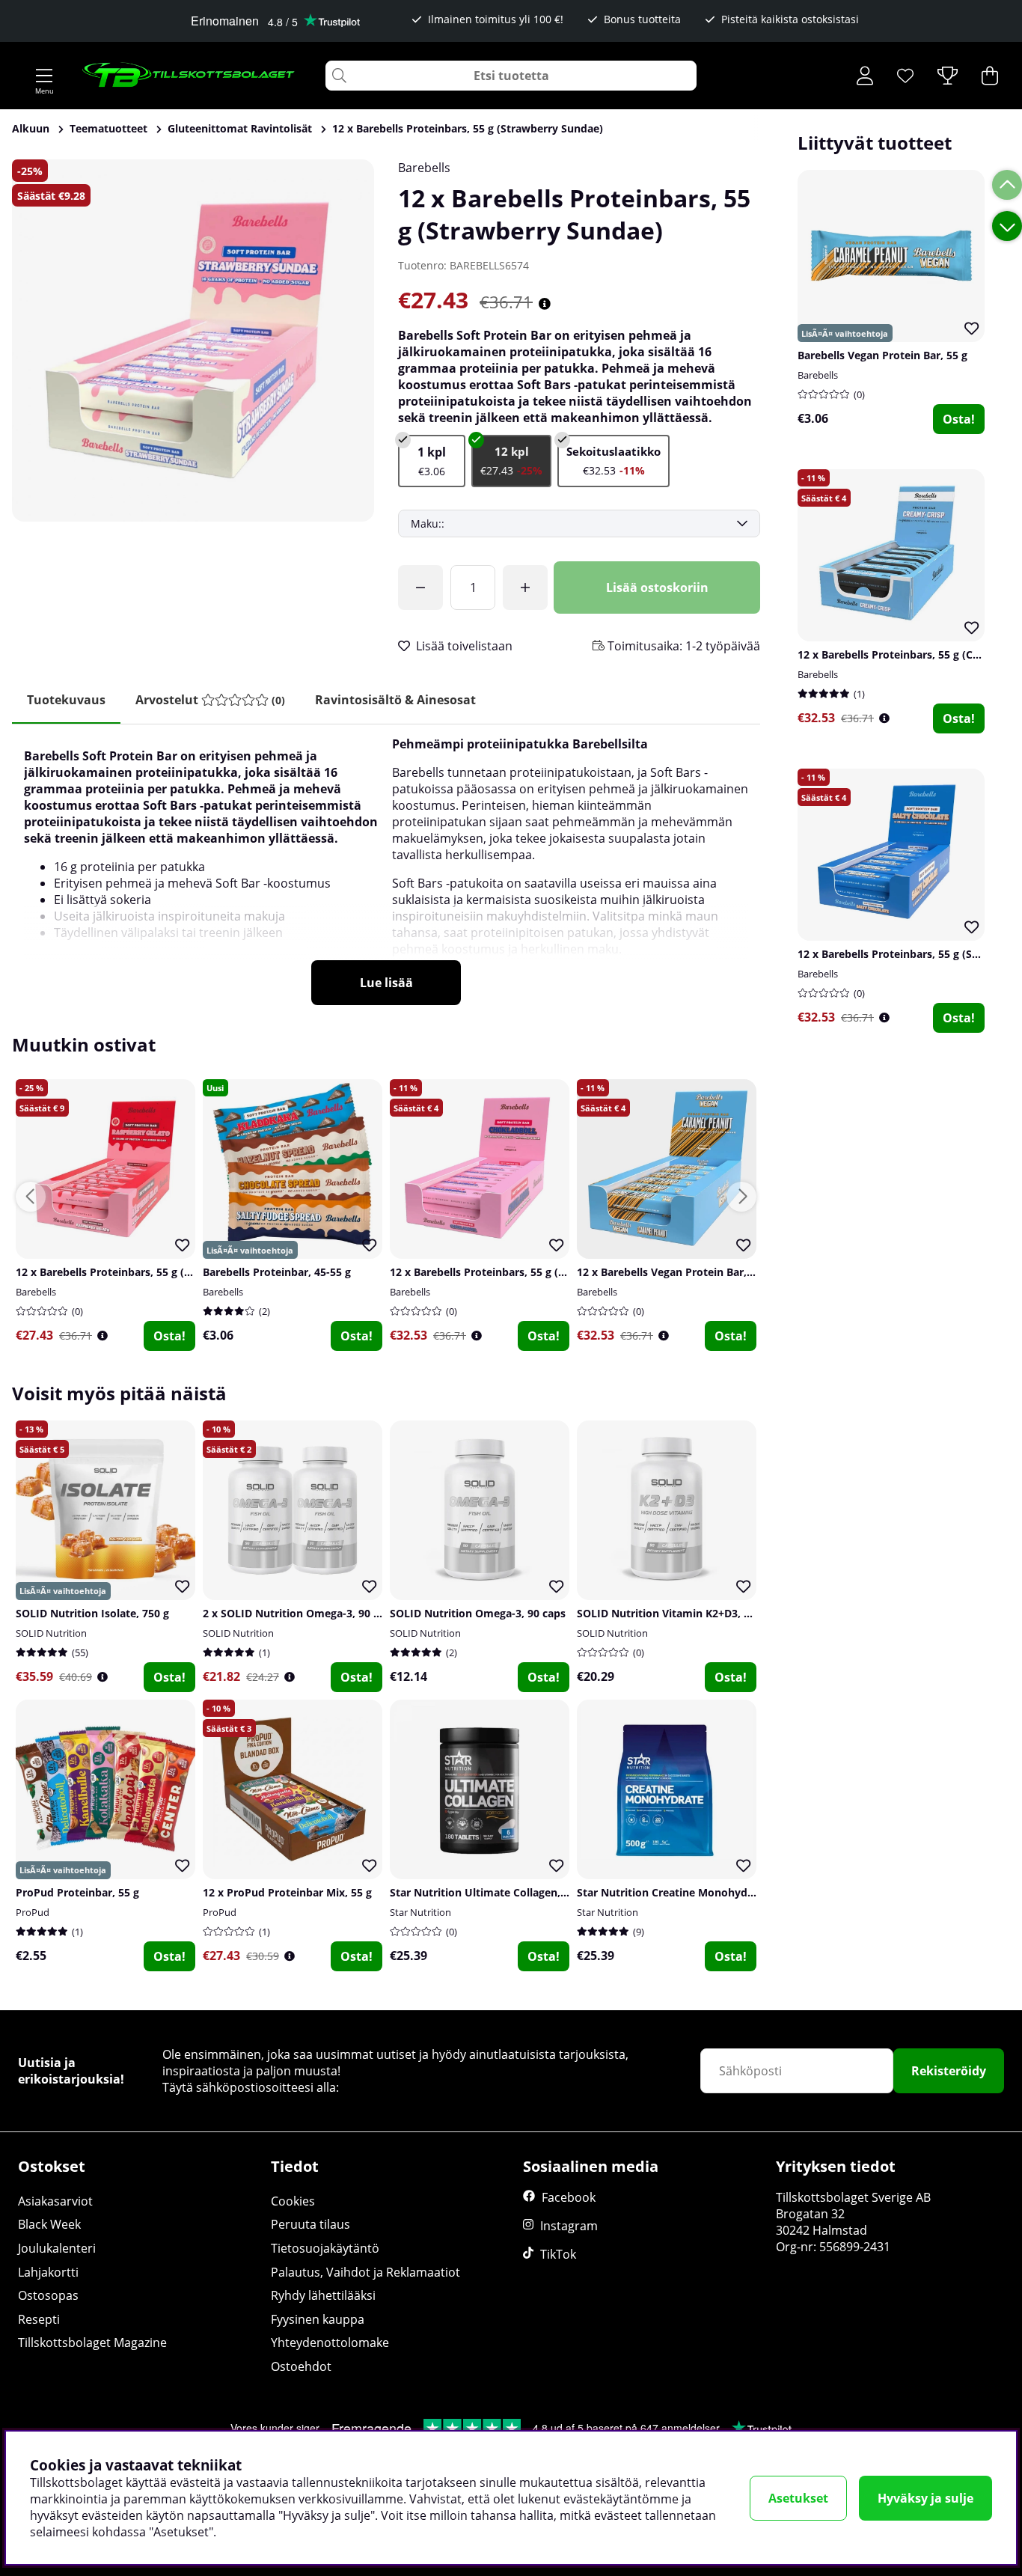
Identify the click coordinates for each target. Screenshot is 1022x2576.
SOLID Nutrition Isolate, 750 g (92, 1613)
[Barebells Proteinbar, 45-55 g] (432, 461)
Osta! (959, 419)
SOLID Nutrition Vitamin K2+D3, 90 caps (679, 1613)
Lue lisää (386, 983)
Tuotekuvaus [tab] (66, 700)
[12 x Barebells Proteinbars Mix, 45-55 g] (613, 461)
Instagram (569, 2226)
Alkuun (31, 128)
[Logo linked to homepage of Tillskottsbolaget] (189, 76)
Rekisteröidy (949, 2071)
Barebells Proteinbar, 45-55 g (277, 1272)
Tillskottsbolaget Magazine (92, 2342)
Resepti (39, 2319)
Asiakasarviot (55, 2201)
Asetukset (798, 2498)
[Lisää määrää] (525, 587)
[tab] (210, 700)
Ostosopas (48, 2295)
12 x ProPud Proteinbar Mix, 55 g (287, 1892)
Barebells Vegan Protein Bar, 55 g (882, 355)
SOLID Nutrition (51, 1633)
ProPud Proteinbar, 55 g (77, 1892)
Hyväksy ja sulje (925, 2498)
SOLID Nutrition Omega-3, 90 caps (478, 1613)
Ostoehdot (301, 2366)
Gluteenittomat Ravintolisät (240, 128)
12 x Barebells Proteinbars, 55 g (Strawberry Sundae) (468, 128)
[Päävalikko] (44, 76)
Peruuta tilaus (310, 2224)
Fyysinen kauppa (318, 2319)
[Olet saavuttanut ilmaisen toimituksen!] (420, 587)
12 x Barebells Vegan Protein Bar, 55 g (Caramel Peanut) (720, 1272)
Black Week (49, 2224)
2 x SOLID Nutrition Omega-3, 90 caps (300, 1613)
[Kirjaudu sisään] (865, 76)
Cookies (293, 2201)
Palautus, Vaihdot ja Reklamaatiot (365, 2272)
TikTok (558, 2254)
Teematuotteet (108, 128)
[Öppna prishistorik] (884, 718)
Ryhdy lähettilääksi (323, 2295)
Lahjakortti (48, 2272)
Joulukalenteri (57, 2248)
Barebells (424, 168)
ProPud (33, 1912)
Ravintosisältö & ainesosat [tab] (395, 700)
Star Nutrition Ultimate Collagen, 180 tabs (498, 1892)
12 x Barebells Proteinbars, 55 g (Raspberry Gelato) (146, 1272)
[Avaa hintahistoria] (545, 304)
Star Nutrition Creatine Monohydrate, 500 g (689, 1892)
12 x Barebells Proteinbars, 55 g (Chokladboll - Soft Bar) (532, 1272)
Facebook (569, 2197)
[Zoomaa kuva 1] (193, 341)
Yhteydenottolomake (330, 2342)
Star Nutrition (420, 1912)
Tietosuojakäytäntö (325, 2248)
